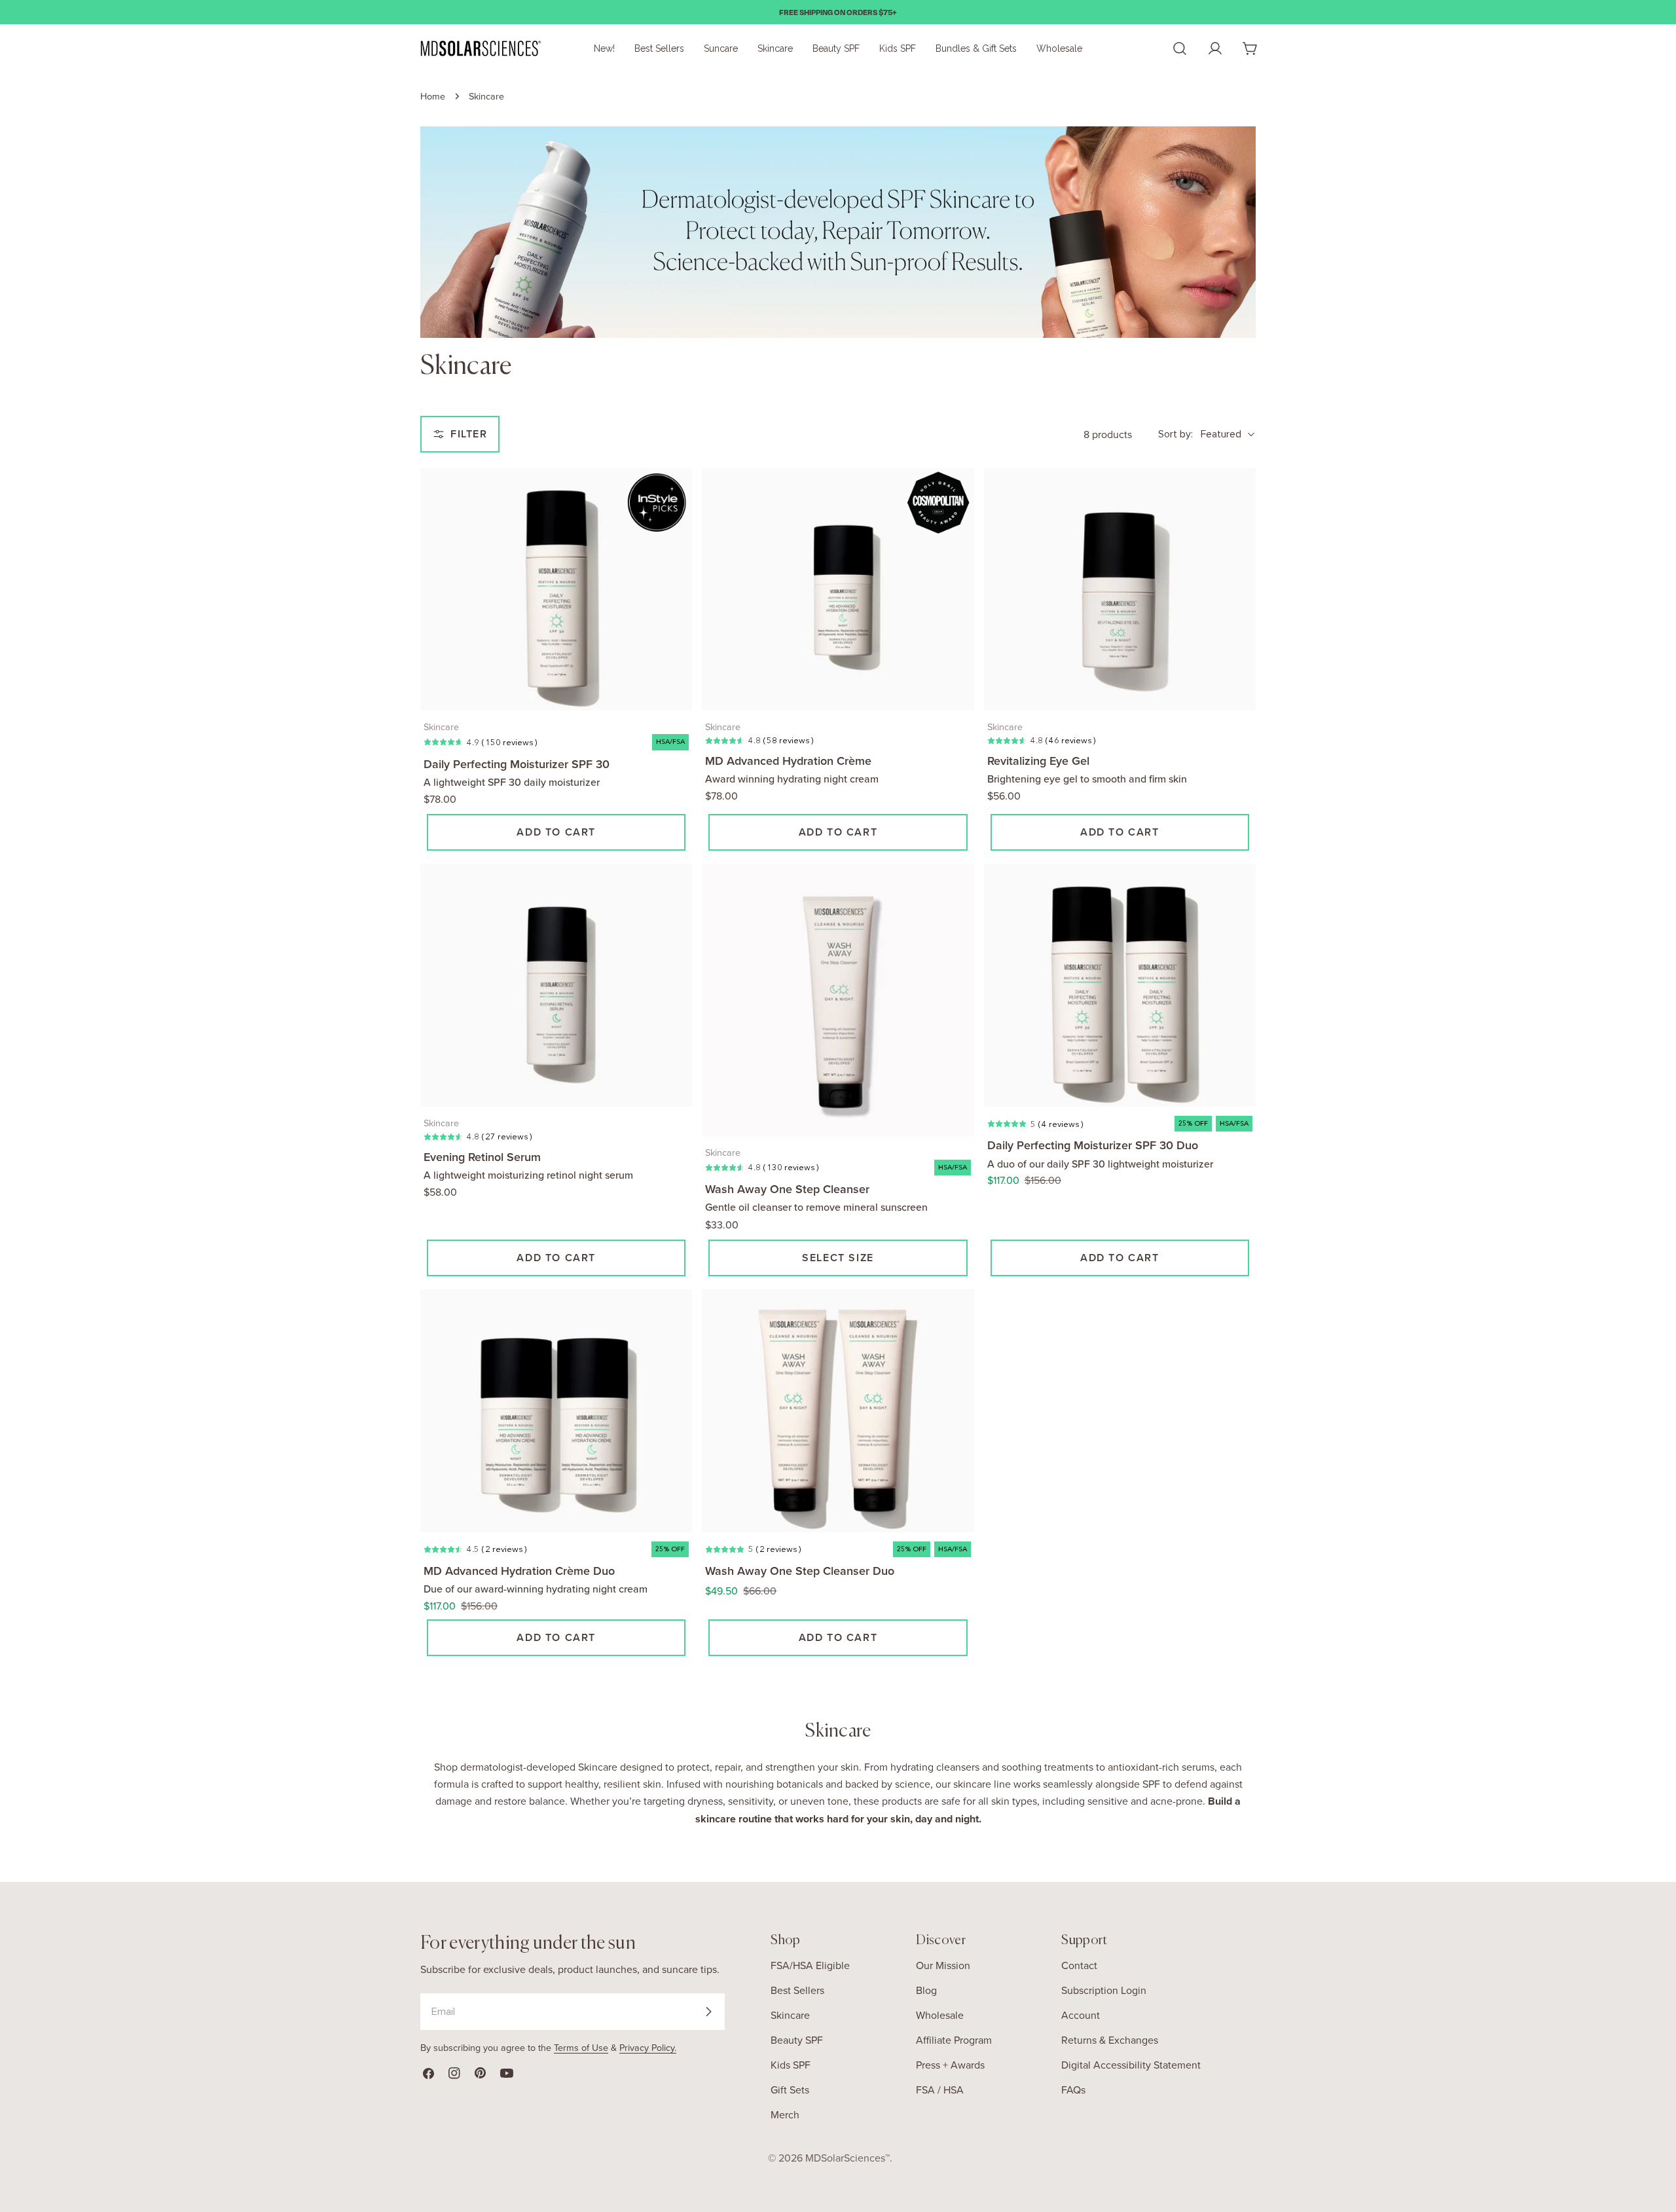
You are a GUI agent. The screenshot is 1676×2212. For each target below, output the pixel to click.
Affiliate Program (954, 2040)
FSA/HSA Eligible (810, 1965)
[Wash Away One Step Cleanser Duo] (838, 1411)
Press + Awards (950, 2065)
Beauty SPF (797, 2040)
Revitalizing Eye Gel (1038, 761)
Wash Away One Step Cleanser (787, 1189)
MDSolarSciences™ (847, 2158)
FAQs (1073, 2090)
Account (1081, 2015)
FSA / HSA (940, 2090)
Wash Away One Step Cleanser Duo (800, 1571)
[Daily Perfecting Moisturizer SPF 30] (556, 590)
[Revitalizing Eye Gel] (1120, 590)
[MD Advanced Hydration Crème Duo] (556, 1411)
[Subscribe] (708, 2012)
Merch (785, 2114)
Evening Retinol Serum (482, 1157)
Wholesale (940, 2015)
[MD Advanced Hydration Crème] (838, 590)
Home (433, 96)
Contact (1079, 1965)
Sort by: (1175, 434)
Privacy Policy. (648, 2047)
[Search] (1180, 48)
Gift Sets (790, 2090)
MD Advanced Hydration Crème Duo (519, 1571)
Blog (926, 1990)
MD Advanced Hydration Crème (788, 761)
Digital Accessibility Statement (1131, 2065)
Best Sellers (797, 1990)
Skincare (790, 2015)
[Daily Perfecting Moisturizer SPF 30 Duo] (1120, 985)
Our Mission (943, 1965)
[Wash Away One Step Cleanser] (838, 1000)
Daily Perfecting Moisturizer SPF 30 (517, 764)
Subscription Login (1104, 1990)
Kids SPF (791, 2065)
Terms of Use (581, 2047)
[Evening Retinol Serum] (556, 985)
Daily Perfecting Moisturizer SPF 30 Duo (1093, 1145)
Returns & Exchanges (1110, 2040)
